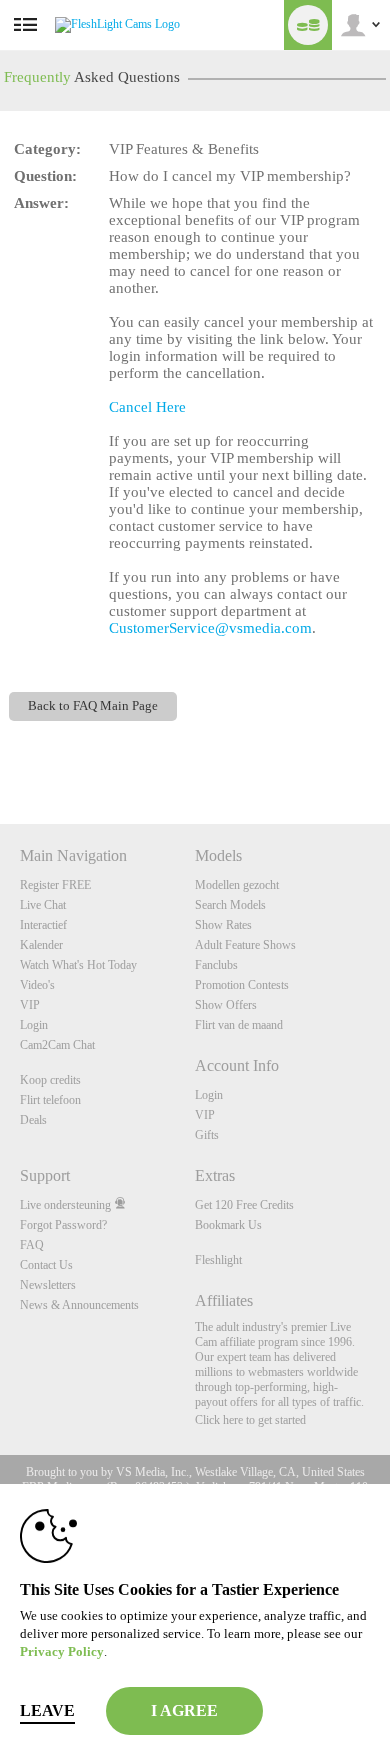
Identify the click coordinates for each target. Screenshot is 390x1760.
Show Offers (226, 1005)
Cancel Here (147, 407)
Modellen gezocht (237, 885)
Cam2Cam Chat (57, 1045)
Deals (33, 1120)
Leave (47, 1710)
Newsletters (48, 1285)
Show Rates (223, 925)
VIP (30, 1005)
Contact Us (46, 1265)
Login (34, 1025)
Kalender (41, 945)
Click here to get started (250, 1420)
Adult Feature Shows (245, 945)
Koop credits (50, 1080)
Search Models (230, 905)
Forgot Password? (63, 1225)
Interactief (43, 925)
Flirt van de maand (239, 1025)
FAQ (32, 1245)
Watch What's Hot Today (78, 965)
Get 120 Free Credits (244, 1205)
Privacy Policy (62, 1651)
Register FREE (55, 885)
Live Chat (43, 905)
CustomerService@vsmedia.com (210, 628)
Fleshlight (218, 1260)
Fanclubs (216, 965)
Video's (37, 985)
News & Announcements (79, 1305)
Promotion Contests (242, 985)
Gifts (207, 1135)
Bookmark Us (228, 1225)
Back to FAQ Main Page (93, 706)
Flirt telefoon (50, 1100)
